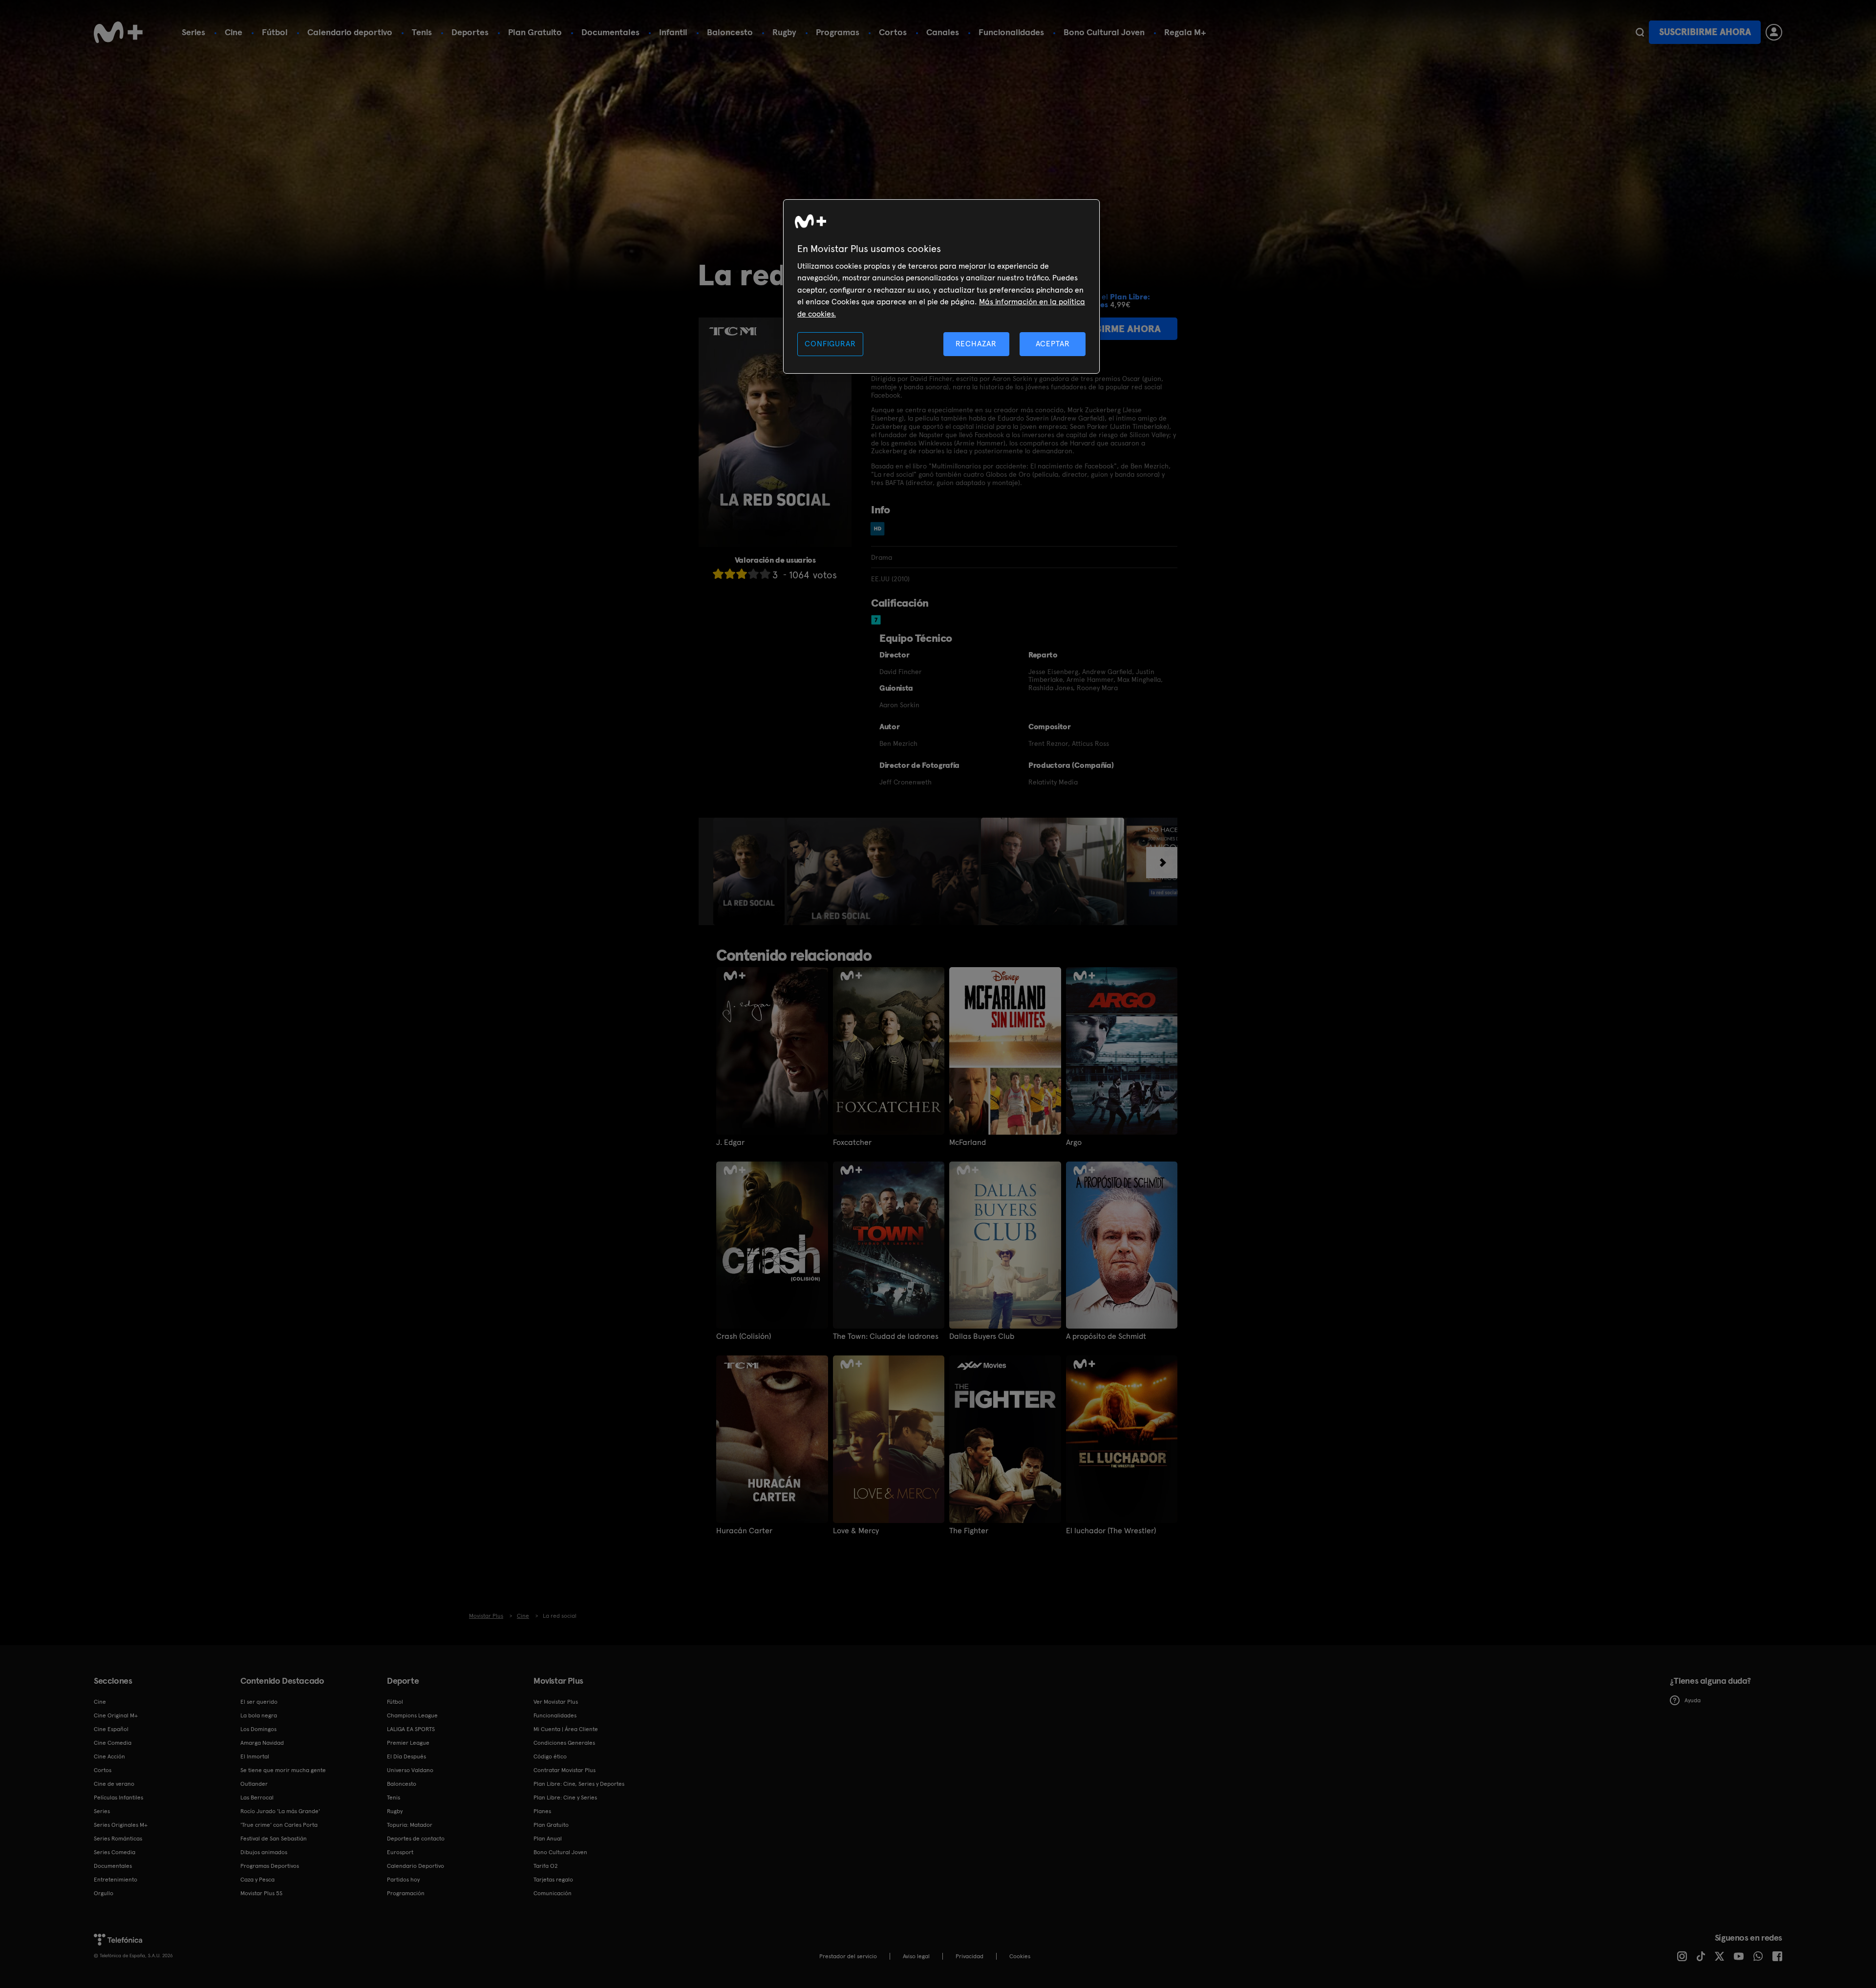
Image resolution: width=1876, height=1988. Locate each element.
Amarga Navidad (262, 1743)
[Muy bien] (765, 574)
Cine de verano (114, 1784)
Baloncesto (730, 32)
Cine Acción (109, 1756)
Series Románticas (118, 1839)
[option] (750, 871)
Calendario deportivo (350, 32)
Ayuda (1693, 1700)
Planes (542, 1811)
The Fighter (969, 1531)
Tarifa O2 (546, 1866)
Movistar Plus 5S (261, 1893)
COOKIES (1020, 1956)
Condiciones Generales (564, 1743)
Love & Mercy (856, 1531)
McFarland (968, 1142)
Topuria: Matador (410, 1825)
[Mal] (730, 574)
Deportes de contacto (416, 1839)
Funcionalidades (1011, 32)
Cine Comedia (113, 1743)
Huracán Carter (744, 1531)
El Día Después (406, 1756)
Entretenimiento (116, 1880)
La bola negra (259, 1715)
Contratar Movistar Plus (565, 1770)
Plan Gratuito (535, 32)
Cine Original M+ (116, 1715)
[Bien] (753, 574)
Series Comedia (115, 1852)
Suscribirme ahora (1705, 32)
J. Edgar (730, 1142)
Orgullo (104, 1893)
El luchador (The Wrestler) (1111, 1531)
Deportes (470, 32)
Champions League (412, 1715)
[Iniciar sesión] (1774, 32)
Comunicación (553, 1893)
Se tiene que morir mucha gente (283, 1770)
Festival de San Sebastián (274, 1839)
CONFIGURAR (830, 344)
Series (193, 32)
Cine (234, 32)
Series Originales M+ (121, 1825)
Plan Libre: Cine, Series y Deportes (579, 1784)
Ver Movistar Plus (556, 1702)
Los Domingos (258, 1729)
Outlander (254, 1784)
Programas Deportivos (270, 1866)
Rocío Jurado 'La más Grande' (280, 1811)
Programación (406, 1893)
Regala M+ (1185, 32)
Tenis (422, 32)
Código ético (550, 1756)
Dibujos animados (264, 1852)
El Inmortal (255, 1756)
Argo (1074, 1142)
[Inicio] (118, 32)
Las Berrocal (257, 1798)
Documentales (610, 32)
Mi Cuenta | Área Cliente (566, 1729)
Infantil (673, 32)
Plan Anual (548, 1839)
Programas (838, 32)
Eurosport (400, 1852)
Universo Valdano (410, 1770)
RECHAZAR (976, 344)
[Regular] (742, 574)
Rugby (784, 32)
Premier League (408, 1743)
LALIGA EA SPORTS (411, 1729)
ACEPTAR (1053, 344)
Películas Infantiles (118, 1798)
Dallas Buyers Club (982, 1336)
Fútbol (275, 32)
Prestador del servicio (848, 1956)
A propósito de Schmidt (1106, 1336)
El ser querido (259, 1702)
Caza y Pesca (257, 1880)
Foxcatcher (852, 1142)
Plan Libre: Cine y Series (565, 1798)
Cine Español (111, 1729)
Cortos (893, 32)
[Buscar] (1640, 32)
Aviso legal (916, 1956)
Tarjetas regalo (553, 1880)
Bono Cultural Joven (1104, 32)
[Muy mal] (718, 574)
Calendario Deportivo (416, 1866)
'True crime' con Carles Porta (279, 1825)
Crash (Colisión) (744, 1336)
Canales (943, 32)
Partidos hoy (403, 1880)
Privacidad (970, 1956)
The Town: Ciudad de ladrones (886, 1336)
